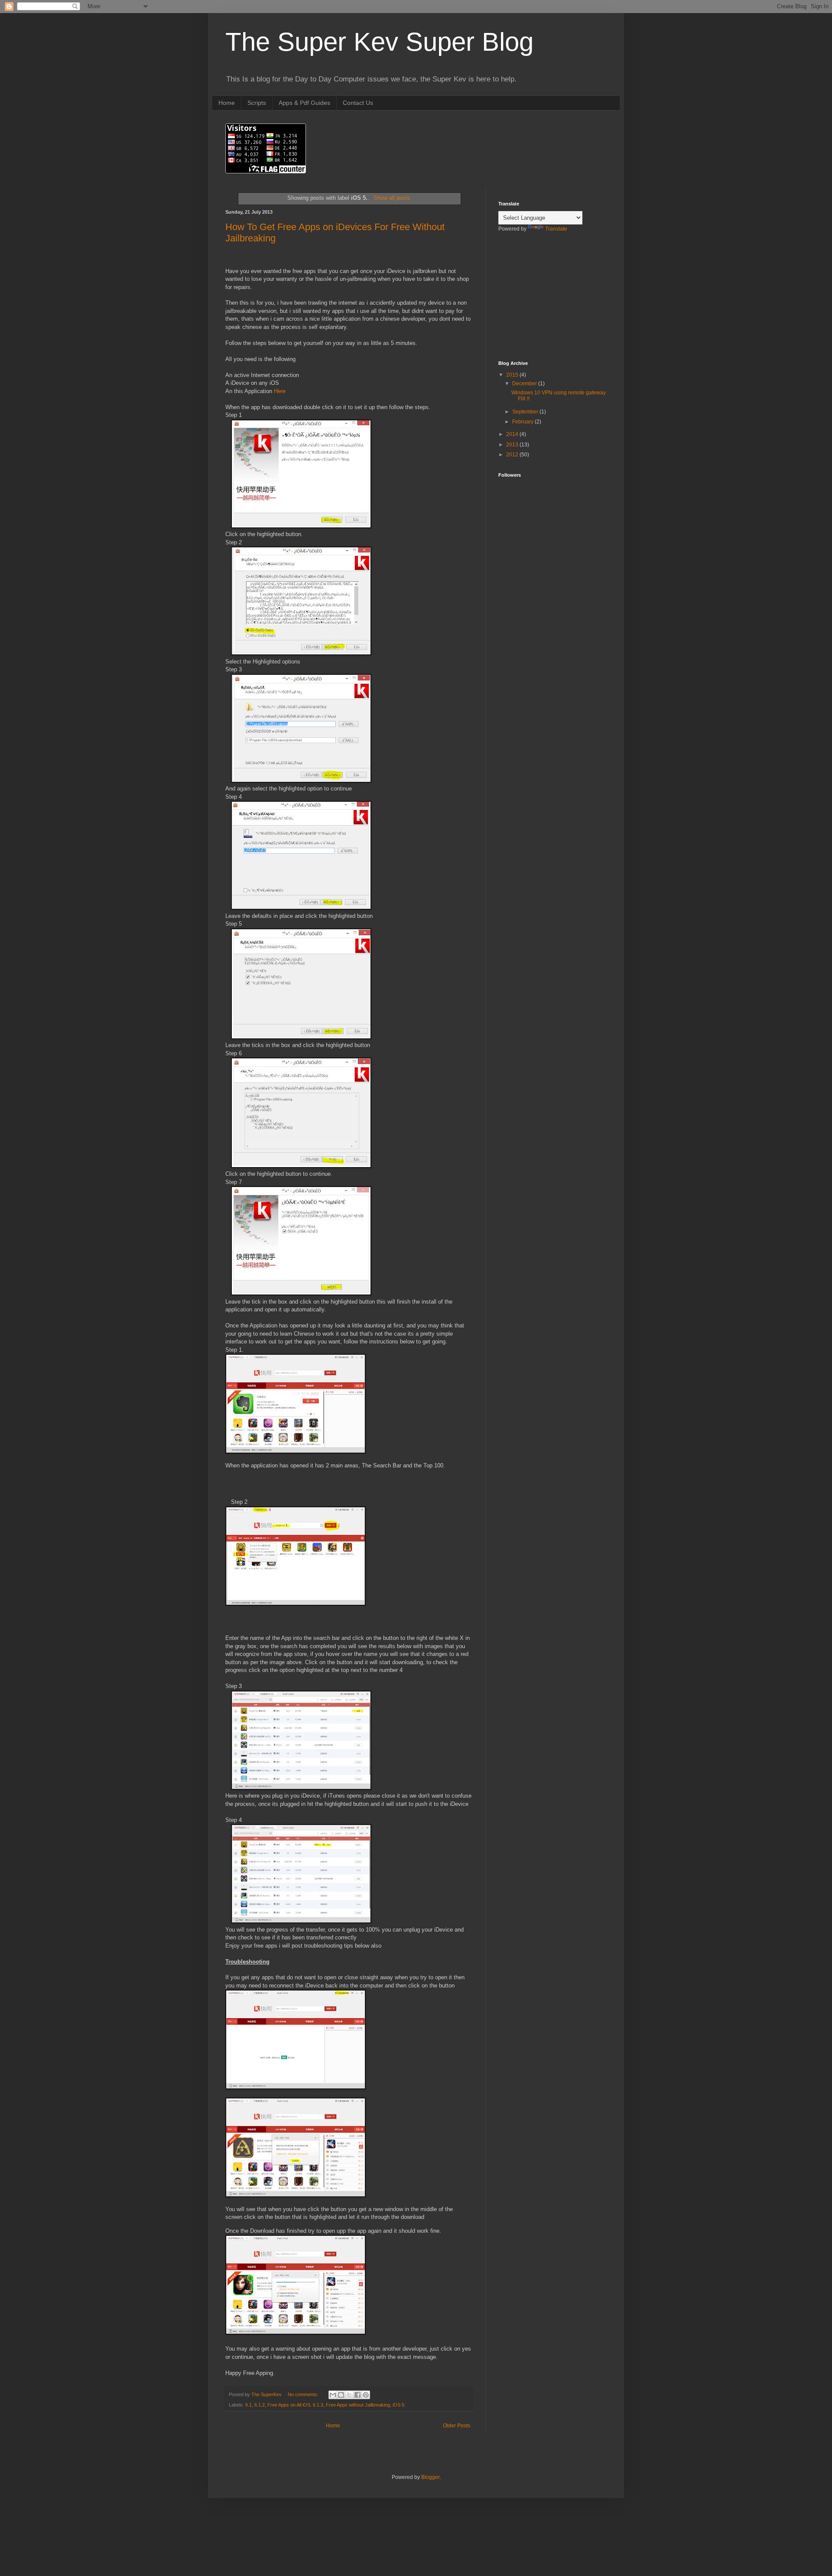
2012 (513, 455)
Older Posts (457, 2426)
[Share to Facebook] (357, 2395)
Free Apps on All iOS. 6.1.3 (295, 2405)
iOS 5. (399, 2405)
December (525, 384)
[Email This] (333, 2395)
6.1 (249, 2405)
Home (227, 103)
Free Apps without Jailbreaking (358, 2405)
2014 (513, 434)
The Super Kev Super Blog (379, 42)
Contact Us (358, 103)
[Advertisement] (542, 302)
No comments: (304, 2394)
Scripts (257, 103)
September (526, 412)
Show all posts (392, 198)
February (523, 422)
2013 (513, 445)
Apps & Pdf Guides (304, 103)
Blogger (430, 2477)
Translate (556, 229)
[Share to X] (349, 2395)
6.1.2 (260, 2405)
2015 (513, 375)
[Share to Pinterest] (366, 2395)
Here (280, 391)
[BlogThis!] (341, 2395)
